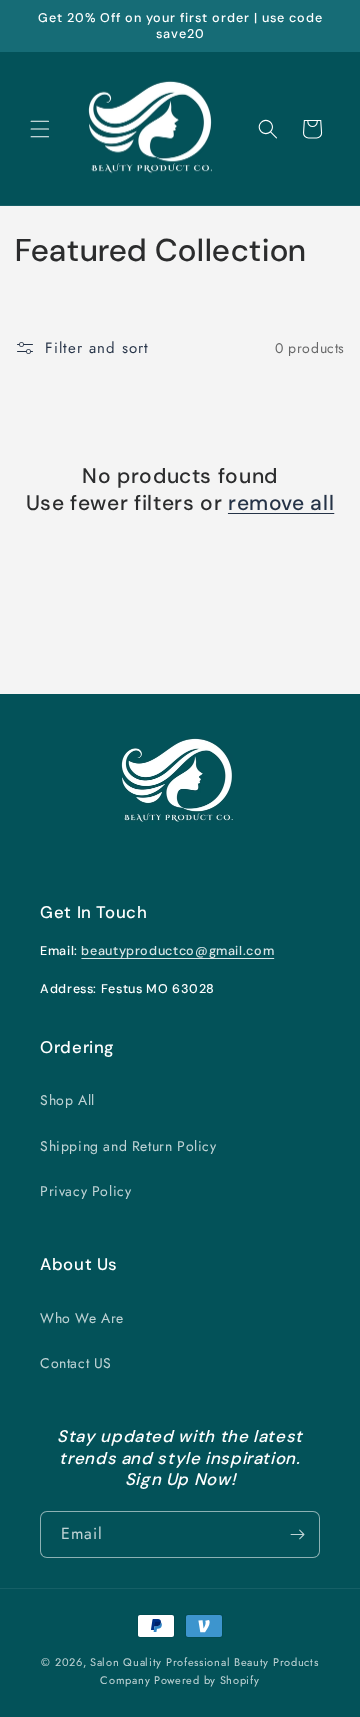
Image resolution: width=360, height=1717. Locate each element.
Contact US (76, 1363)
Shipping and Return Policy (128, 1146)
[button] (40, 129)
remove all (281, 503)
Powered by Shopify (207, 1680)
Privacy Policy (85, 1191)
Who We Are (82, 1318)
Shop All (67, 1100)
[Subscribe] (297, 1534)
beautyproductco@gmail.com (177, 951)
